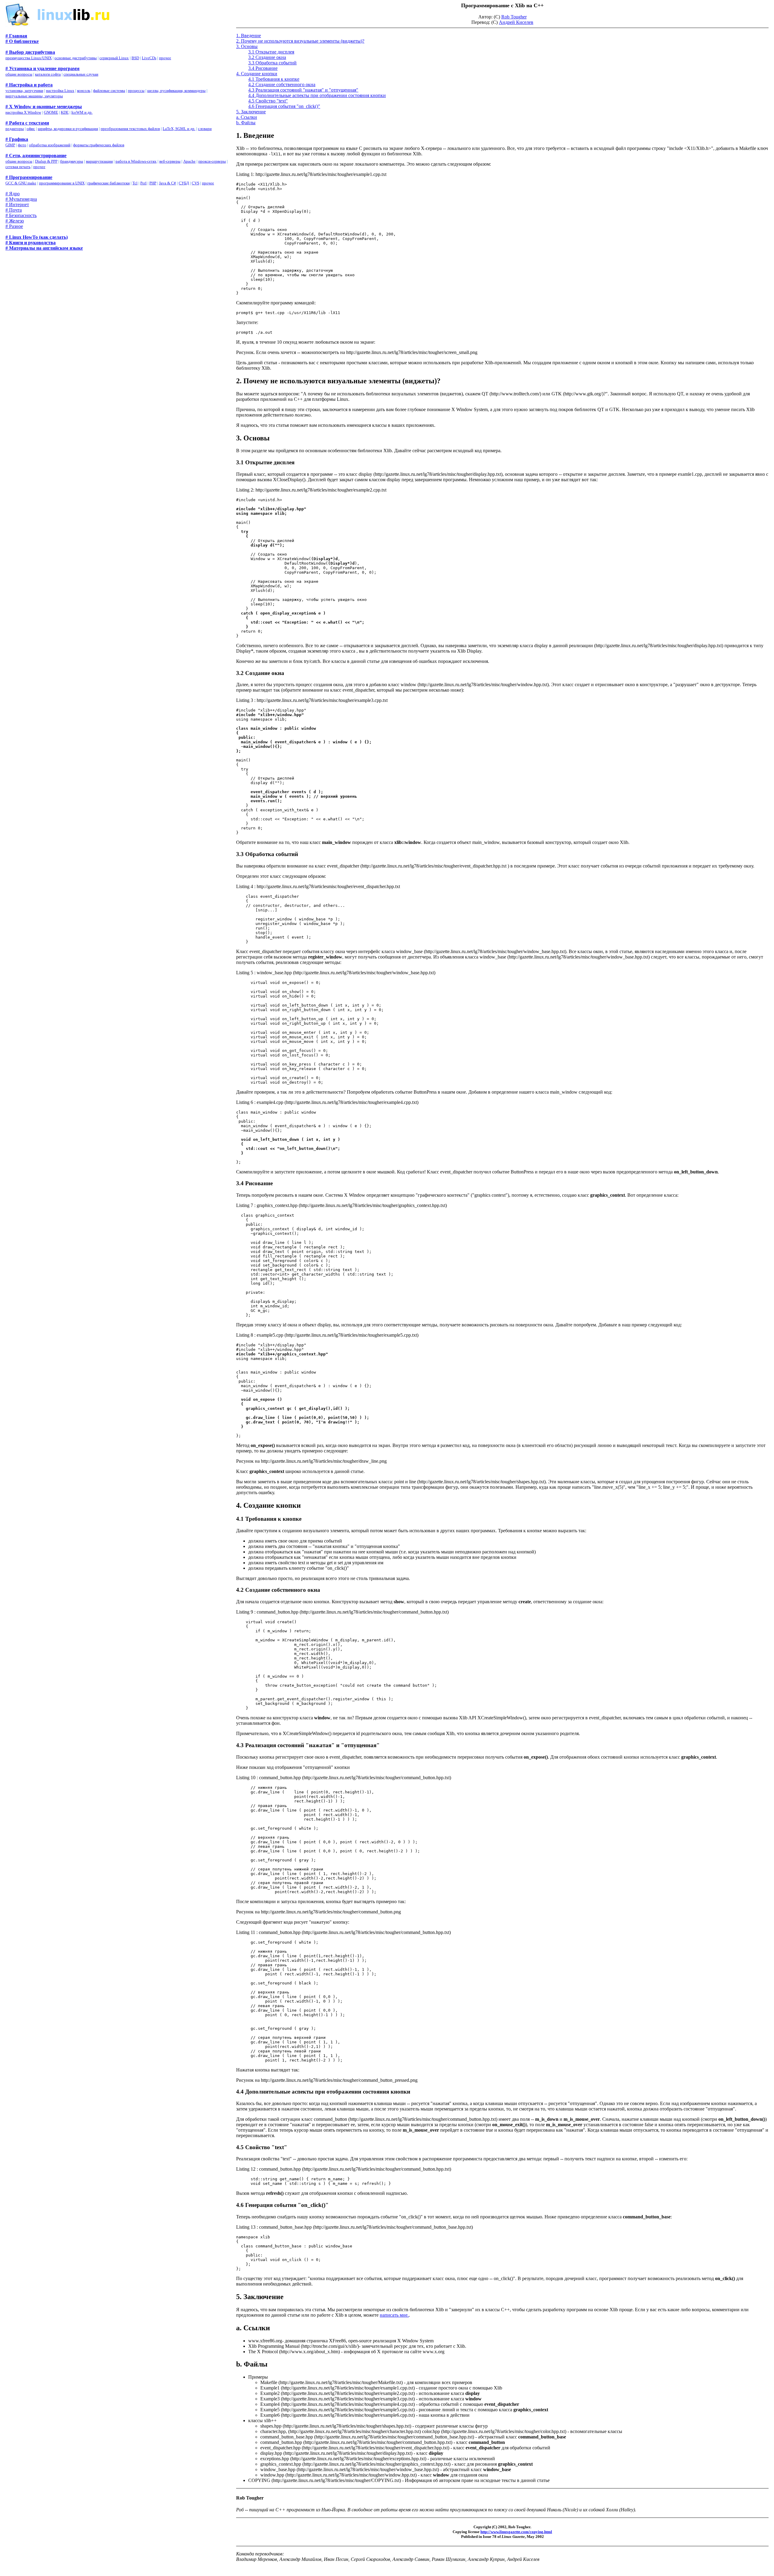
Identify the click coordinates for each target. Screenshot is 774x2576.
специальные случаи (81, 74)
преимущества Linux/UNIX (29, 58)
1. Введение (249, 36)
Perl (143, 183)
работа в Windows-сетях (136, 161)
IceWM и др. (82, 112)
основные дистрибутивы (76, 58)
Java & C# (167, 183)
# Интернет (17, 204)
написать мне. (394, 2315)
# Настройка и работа (29, 85)
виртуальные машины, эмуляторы (34, 96)
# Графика (17, 139)
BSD (135, 58)
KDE (65, 112)
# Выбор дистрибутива (30, 52)
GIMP (10, 145)
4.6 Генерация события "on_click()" (284, 106)
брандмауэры (72, 161)
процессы (136, 91)
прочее (165, 58)
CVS (195, 183)
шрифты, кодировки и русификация (68, 129)
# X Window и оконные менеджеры (44, 107)
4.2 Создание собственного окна (282, 84)
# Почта (14, 210)
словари (205, 129)
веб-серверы (170, 161)
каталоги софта (48, 74)
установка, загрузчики (24, 91)
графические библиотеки (109, 183)
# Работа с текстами (27, 123)
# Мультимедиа (21, 199)
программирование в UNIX (62, 183)
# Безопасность (21, 215)
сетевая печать (18, 167)
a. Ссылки (247, 117)
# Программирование (29, 177)
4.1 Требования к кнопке (274, 79)
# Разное (14, 226)
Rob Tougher (514, 17)
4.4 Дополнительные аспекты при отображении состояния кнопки (317, 95)
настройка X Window (23, 112)
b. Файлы (246, 123)
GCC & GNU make (21, 183)
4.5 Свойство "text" (268, 101)
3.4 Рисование (263, 68)
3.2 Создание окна (267, 57)
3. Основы (247, 46)
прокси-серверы (212, 161)
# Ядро (13, 194)
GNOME (51, 112)
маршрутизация (99, 161)
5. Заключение (251, 112)
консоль (84, 91)
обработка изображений (50, 145)
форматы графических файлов (99, 145)
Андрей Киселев (516, 22)
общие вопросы (19, 74)
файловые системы (109, 91)
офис (31, 129)
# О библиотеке (22, 41)
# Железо (15, 221)
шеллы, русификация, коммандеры (176, 91)
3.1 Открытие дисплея (271, 52)
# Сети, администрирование (36, 156)
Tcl (135, 183)
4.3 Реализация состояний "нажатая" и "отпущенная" (303, 90)
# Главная (16, 36)
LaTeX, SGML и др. (179, 129)
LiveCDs (149, 58)
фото (22, 145)
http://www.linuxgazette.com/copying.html (516, 2532)
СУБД (184, 183)
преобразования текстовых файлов (130, 129)
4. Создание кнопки (257, 74)
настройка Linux (60, 91)
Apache (189, 161)
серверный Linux (114, 58)
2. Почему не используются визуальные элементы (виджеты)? (300, 41)
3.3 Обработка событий (272, 63)
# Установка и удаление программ (42, 68)
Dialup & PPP (46, 161)
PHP (153, 183)
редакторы (15, 129)
